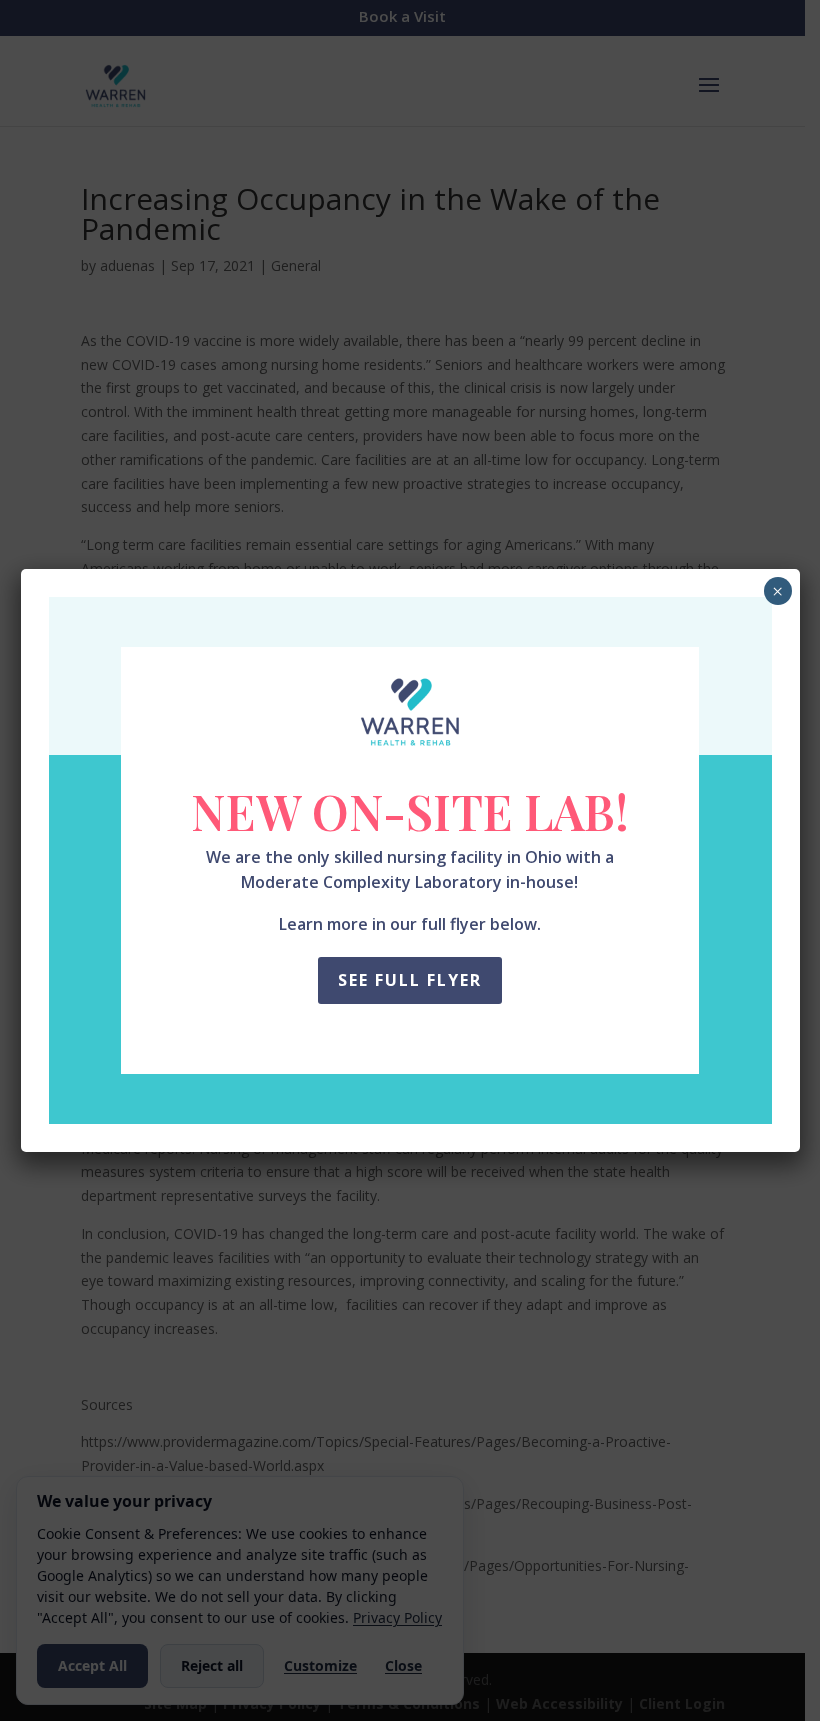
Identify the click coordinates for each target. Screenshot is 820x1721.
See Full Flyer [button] (410, 980)
